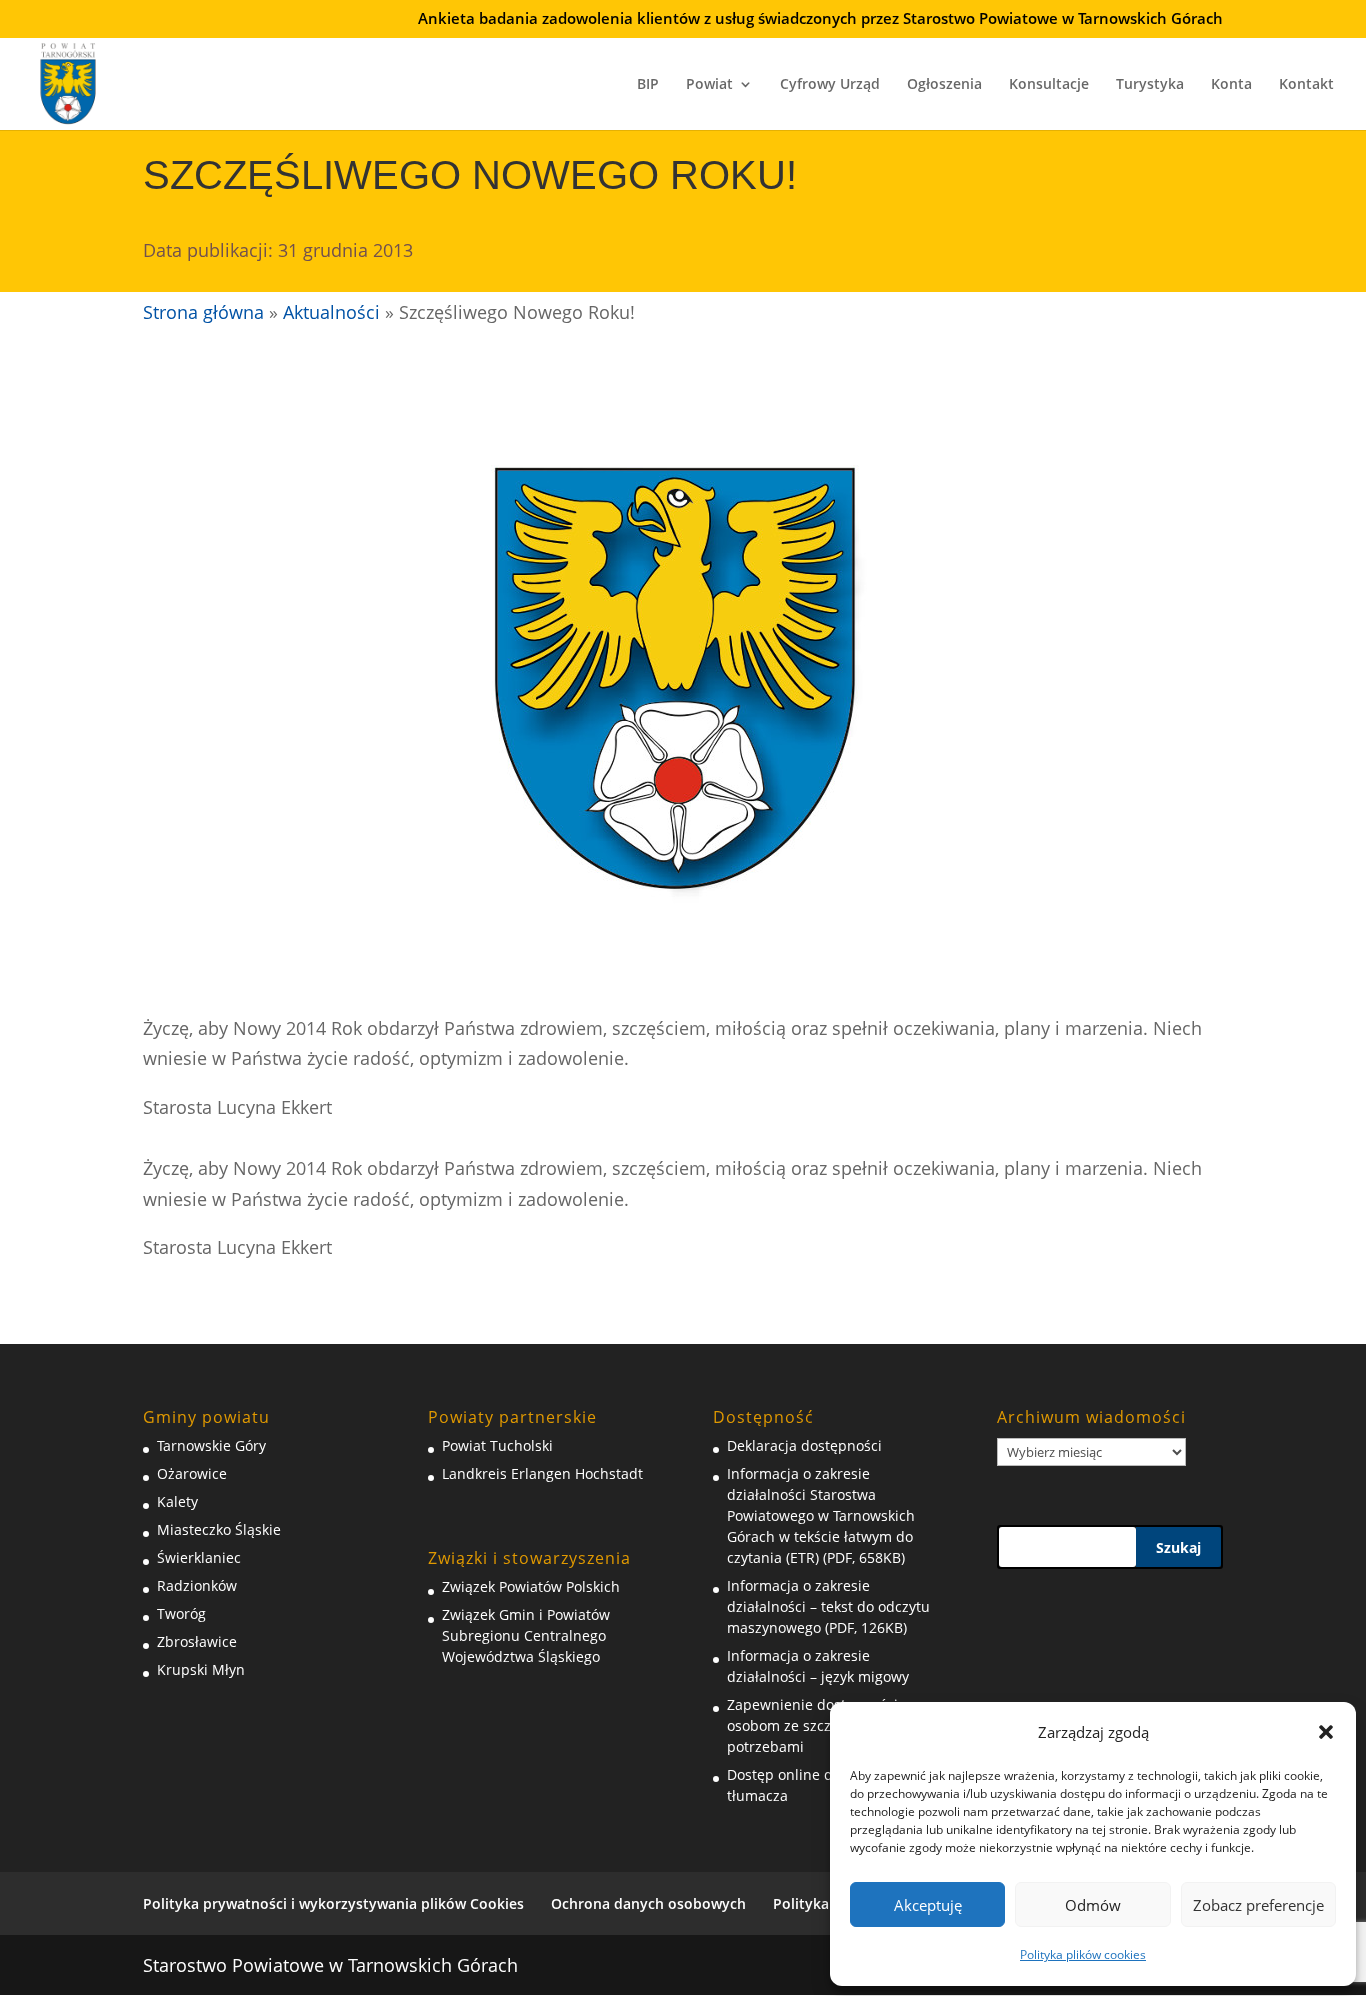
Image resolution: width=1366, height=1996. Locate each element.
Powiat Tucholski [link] (497, 1445)
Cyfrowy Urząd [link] (830, 85)
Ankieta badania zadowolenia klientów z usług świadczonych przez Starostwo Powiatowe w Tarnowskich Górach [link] (820, 19)
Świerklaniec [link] (199, 1557)
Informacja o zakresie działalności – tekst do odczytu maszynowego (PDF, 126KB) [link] (828, 1606)
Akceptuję (928, 1905)
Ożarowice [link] (192, 1473)
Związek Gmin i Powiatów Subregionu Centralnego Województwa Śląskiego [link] (526, 1635)
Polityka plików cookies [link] (1083, 1954)
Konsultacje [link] (1049, 85)
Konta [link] (1231, 85)
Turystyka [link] (1150, 85)
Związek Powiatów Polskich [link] (531, 1586)
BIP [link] (648, 85)
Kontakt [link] (1306, 85)
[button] (1326, 1732)
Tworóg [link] (181, 1613)
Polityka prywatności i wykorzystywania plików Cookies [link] (333, 1903)
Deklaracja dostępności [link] (804, 1445)
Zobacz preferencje (1258, 1905)
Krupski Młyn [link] (201, 1669)
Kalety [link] (177, 1501)
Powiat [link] (709, 85)
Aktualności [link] (331, 312)
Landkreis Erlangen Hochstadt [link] (542, 1473)
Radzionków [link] (197, 1585)
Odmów (1093, 1905)
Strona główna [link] (203, 312)
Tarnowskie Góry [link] (211, 1445)
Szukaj (1178, 1547)
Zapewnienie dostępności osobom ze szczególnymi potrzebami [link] (812, 1725)
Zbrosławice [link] (197, 1641)
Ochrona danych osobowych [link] (648, 1903)
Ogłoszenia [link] (944, 85)
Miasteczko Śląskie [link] (219, 1529)
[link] (68, 81)
